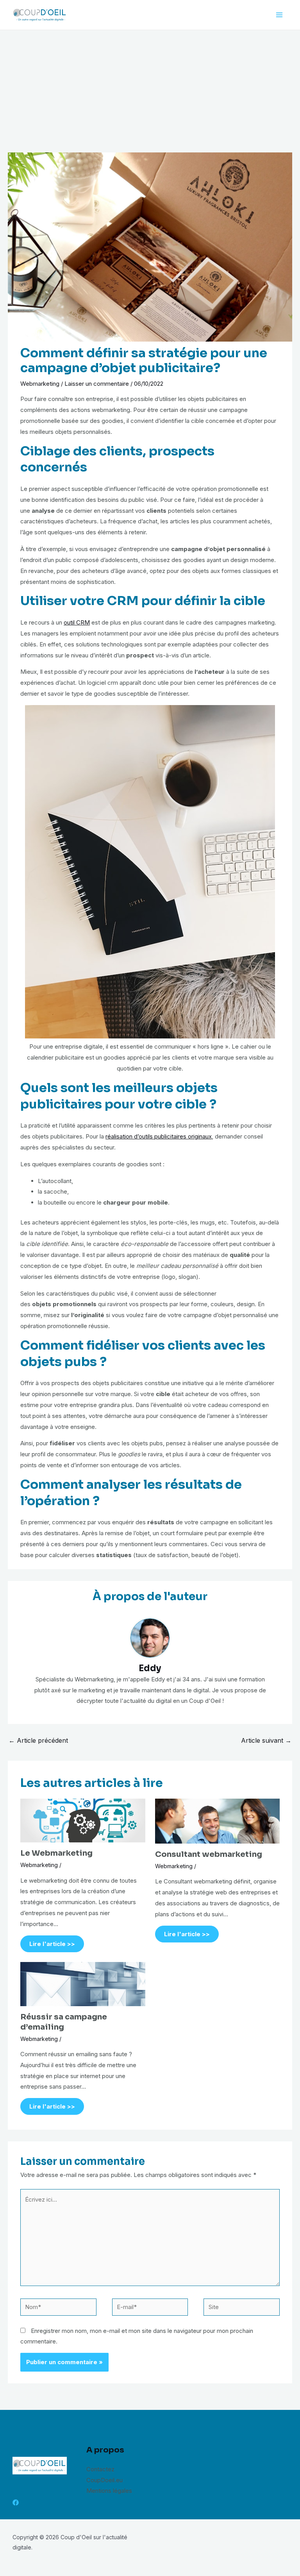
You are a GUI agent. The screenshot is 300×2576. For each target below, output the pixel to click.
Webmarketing (40, 384)
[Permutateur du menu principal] (279, 15)
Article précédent (38, 1740)
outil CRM (77, 622)
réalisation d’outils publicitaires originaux (159, 1136)
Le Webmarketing (56, 1853)
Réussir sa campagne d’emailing (64, 2022)
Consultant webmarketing (209, 1854)
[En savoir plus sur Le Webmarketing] (83, 1820)
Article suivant (266, 1740)
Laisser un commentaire (97, 384)
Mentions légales (109, 2491)
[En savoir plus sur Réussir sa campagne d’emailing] (83, 1983)
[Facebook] (16, 2503)
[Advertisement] (150, 89)
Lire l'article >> (52, 1944)
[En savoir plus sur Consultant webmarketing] (217, 1820)
